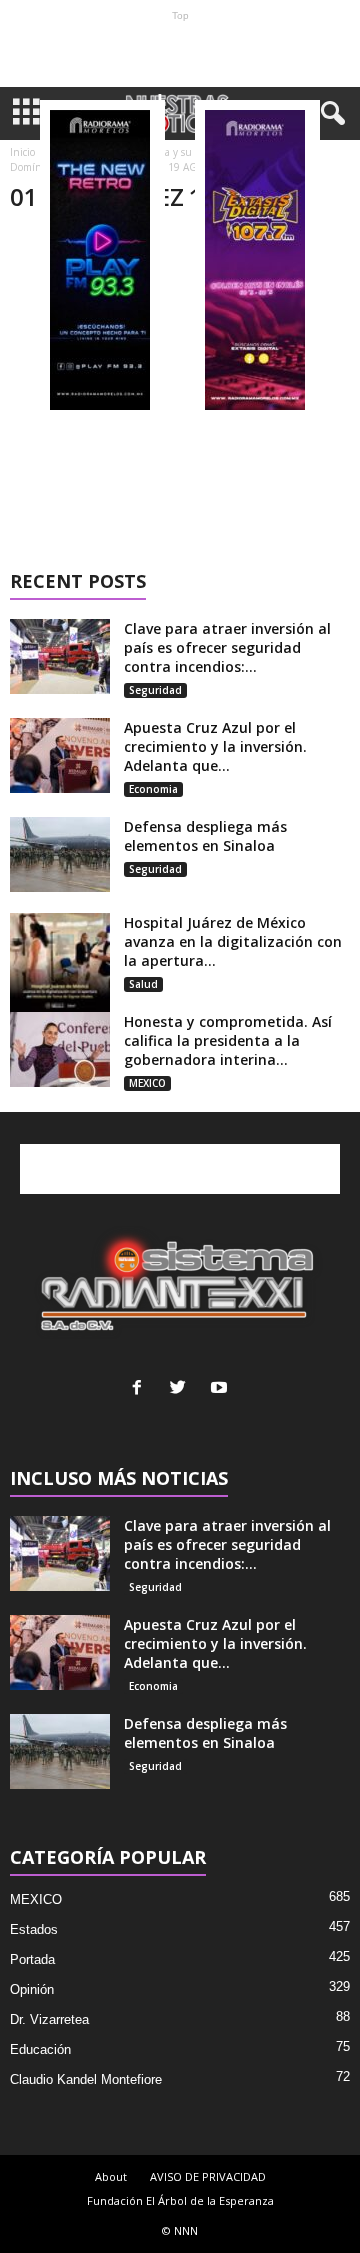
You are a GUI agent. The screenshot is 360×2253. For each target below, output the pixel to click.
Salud (143, 984)
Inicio (22, 152)
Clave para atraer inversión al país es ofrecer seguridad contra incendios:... (227, 647)
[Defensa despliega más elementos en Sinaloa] (60, 854)
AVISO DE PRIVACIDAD (208, 2176)
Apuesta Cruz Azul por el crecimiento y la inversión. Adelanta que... (215, 746)
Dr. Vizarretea (49, 2019)
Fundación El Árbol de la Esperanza (180, 2200)
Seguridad (155, 690)
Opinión (32, 1989)
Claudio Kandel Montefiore (86, 2079)
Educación (40, 2049)
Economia (153, 789)
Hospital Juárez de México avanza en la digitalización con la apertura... (233, 941)
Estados (34, 1929)
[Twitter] (182, 1389)
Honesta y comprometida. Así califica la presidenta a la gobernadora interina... (228, 1040)
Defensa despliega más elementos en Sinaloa (205, 836)
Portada (32, 1959)
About (111, 2176)
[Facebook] (141, 1389)
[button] (329, 114)
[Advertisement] (180, 54)
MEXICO (147, 1083)
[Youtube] (221, 1389)
